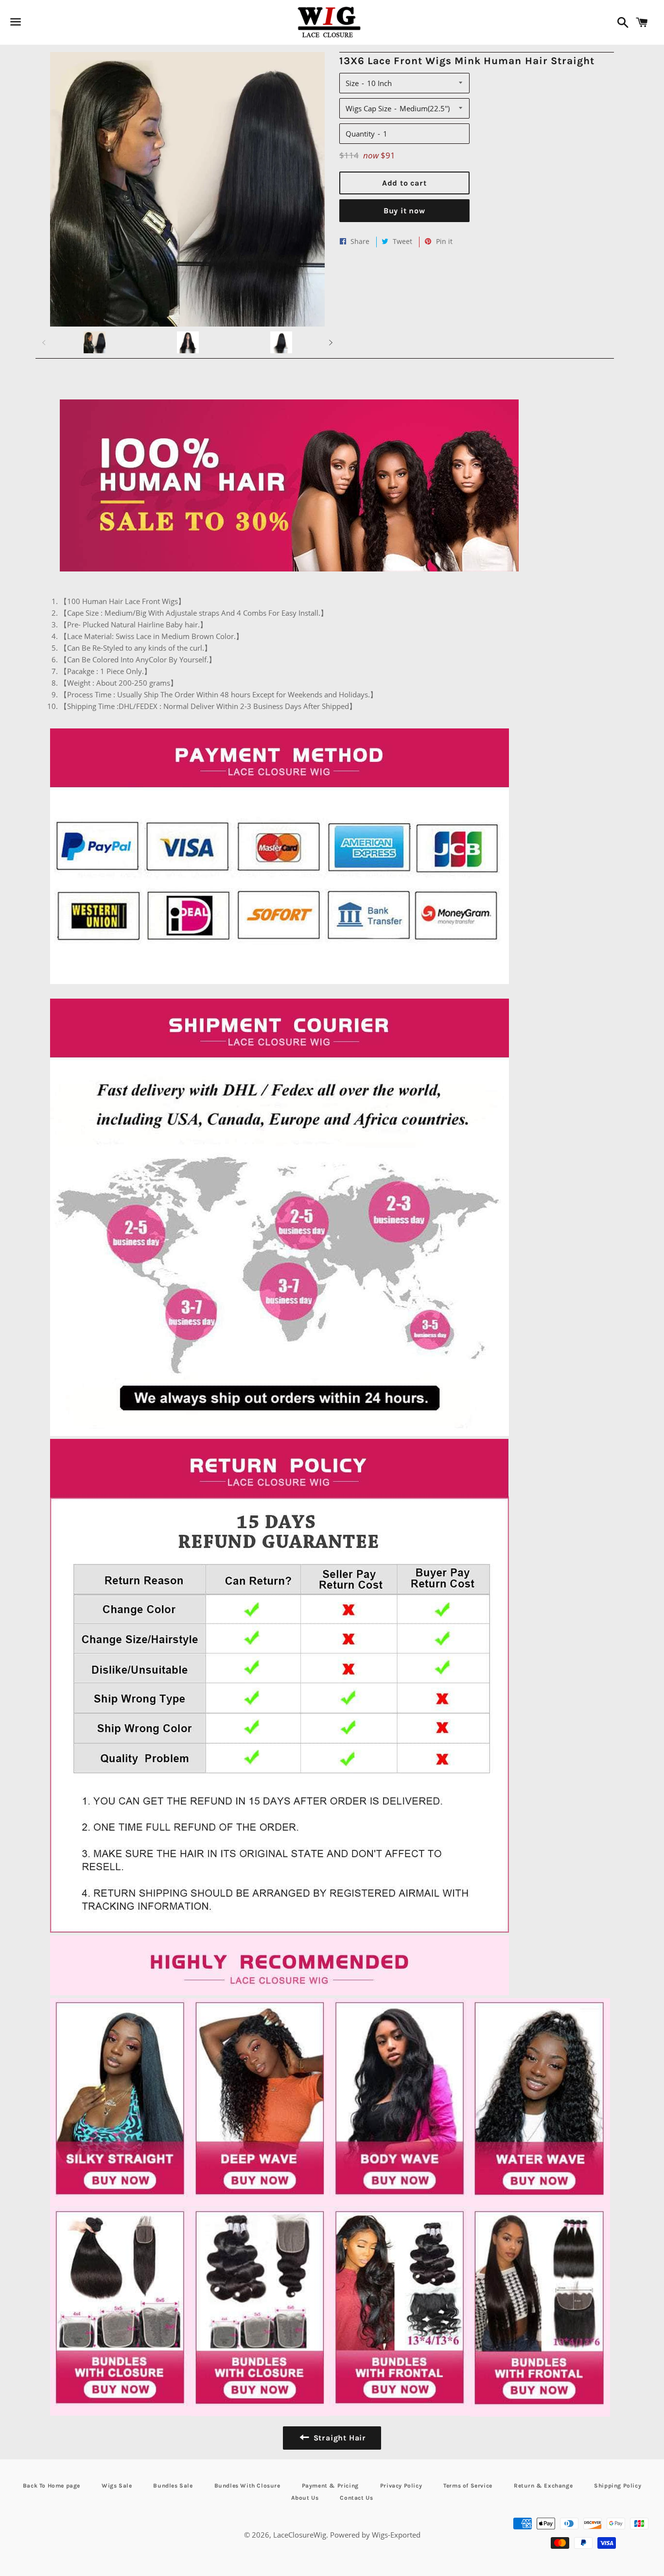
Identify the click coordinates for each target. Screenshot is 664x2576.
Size (352, 83)
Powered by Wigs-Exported (375, 2535)
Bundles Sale (173, 2486)
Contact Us (356, 2498)
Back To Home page (52, 2486)
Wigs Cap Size (368, 108)
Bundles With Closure (247, 2486)
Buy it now (404, 211)
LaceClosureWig (300, 2535)
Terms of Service (468, 2486)
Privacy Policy (401, 2486)
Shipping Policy (618, 2486)
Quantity (360, 134)
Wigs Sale (117, 2486)
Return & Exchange (543, 2486)
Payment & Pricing (330, 2486)
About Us (305, 2498)
